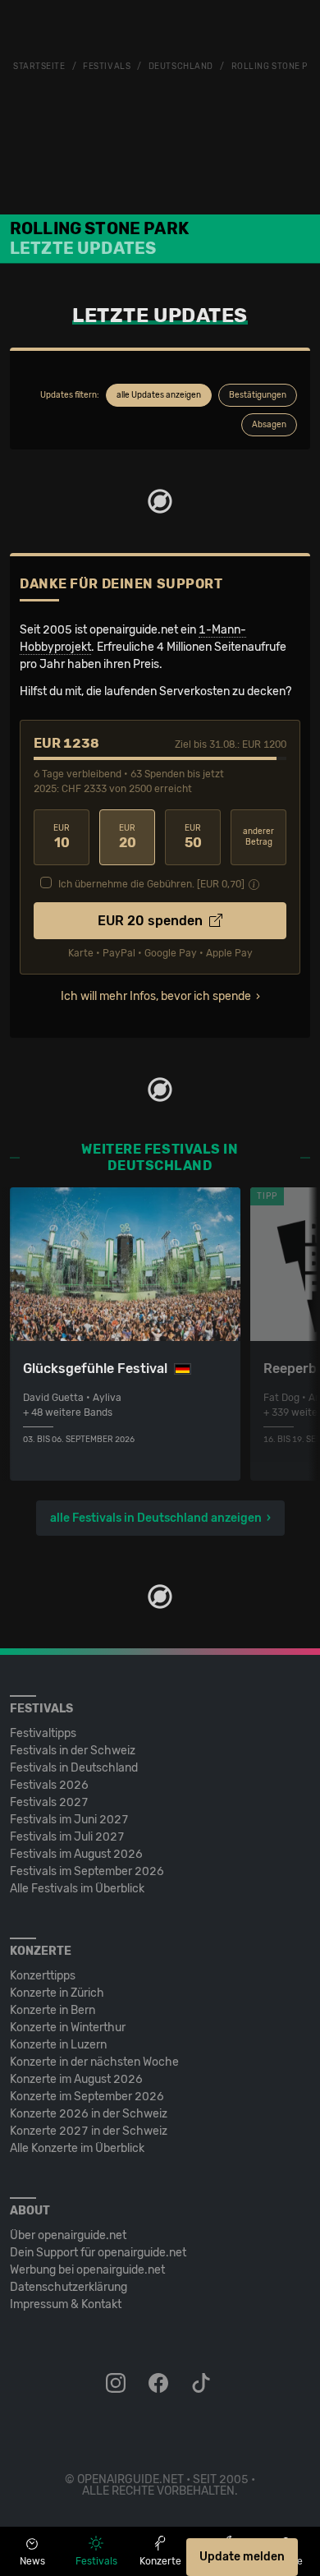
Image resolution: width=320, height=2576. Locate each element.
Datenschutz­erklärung (69, 2287)
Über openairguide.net (68, 2235)
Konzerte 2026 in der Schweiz (89, 2114)
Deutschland (181, 67)
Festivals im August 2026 (76, 1854)
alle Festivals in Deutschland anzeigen (156, 1518)
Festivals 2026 (49, 1785)
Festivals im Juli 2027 (67, 1837)
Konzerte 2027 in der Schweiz (89, 2131)
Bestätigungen (258, 395)
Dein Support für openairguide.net (98, 2253)
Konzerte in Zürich (57, 1993)
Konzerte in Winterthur (68, 2028)
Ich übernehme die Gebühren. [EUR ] (151, 884)
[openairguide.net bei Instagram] (117, 2384)
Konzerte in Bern (53, 2010)
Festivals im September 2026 (87, 1871)
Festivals (107, 67)
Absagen (269, 425)
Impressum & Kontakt (66, 2304)
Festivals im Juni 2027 (69, 1820)
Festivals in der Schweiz (73, 1751)
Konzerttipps (43, 1976)
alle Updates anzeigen (159, 395)
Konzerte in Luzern (58, 2045)
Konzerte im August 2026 (76, 2079)
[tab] (159, 395)
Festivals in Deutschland (74, 1768)
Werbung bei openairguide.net (87, 2270)
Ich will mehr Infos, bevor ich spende (156, 996)
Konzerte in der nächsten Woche (94, 2062)
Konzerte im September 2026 (87, 2097)
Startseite (39, 67)
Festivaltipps (43, 1733)
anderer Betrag (258, 837)
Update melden (242, 2557)
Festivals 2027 (49, 1802)
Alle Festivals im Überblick (77, 1889)
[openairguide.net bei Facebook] (160, 2384)
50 (193, 837)
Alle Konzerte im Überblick (77, 2148)
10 (62, 837)
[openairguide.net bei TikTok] (203, 2384)
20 (128, 837)
